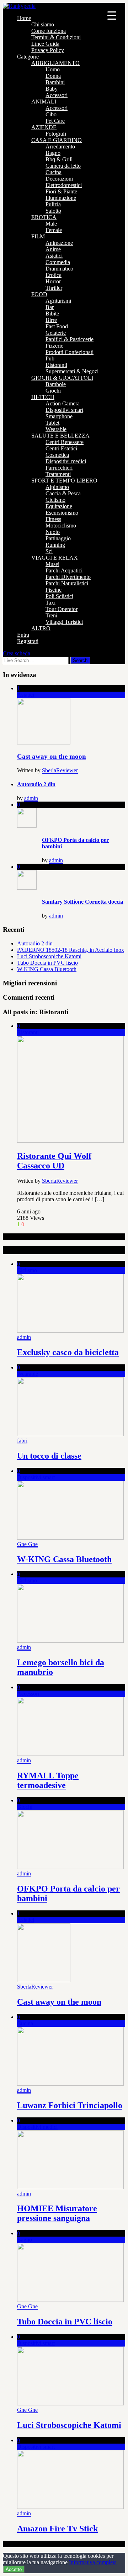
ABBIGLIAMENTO (55, 63)
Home (24, 18)
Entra (23, 635)
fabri (22, 1441)
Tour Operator (62, 609)
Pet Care (55, 121)
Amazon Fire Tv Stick (57, 2529)
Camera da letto (63, 166)
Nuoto (53, 532)
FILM (38, 236)
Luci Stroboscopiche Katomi (49, 956)
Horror (53, 281)
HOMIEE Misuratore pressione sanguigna (57, 2213)
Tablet (52, 423)
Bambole (56, 384)
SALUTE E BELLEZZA (60, 436)
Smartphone (59, 416)
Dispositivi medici (66, 461)
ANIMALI (44, 102)
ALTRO (41, 628)
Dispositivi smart (64, 410)
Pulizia (53, 204)
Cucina (54, 172)
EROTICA (44, 217)
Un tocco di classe (49, 1456)
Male (51, 224)
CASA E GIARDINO (57, 140)
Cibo (51, 114)
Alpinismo (57, 487)
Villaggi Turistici (64, 622)
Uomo (53, 69)
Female (54, 230)
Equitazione (59, 506)
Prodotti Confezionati (70, 352)
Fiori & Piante (61, 191)
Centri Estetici (61, 448)
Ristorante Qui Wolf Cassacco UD (54, 1161)
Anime (53, 249)
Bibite (52, 314)
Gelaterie (56, 333)
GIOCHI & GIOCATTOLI (62, 378)
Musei (52, 564)
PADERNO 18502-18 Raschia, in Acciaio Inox (71, 950)
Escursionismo (62, 513)
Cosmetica (57, 455)
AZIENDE (44, 127)
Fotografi (56, 134)
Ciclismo (55, 500)
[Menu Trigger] (112, 15)
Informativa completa (93, 2562)
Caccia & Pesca (63, 493)
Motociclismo (61, 526)
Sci (49, 551)
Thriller (54, 288)
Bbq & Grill (59, 159)
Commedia (58, 262)
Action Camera (63, 403)
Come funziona (49, 31)
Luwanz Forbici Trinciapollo (70, 2105)
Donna (53, 76)
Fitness (53, 519)
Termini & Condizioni (56, 37)
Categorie (28, 57)
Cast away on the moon (52, 756)
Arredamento (60, 147)
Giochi (53, 391)
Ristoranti (56, 365)
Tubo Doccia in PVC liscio (47, 963)
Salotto (53, 211)
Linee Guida (45, 44)
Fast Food (57, 326)
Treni (51, 615)
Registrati (28, 641)
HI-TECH (43, 397)
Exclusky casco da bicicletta (68, 1352)
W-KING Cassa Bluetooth (47, 969)
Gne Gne (27, 1544)
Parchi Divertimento (68, 577)
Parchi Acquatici (64, 570)
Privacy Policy (48, 50)
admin (31, 798)
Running (55, 545)
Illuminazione (61, 198)
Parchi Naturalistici (67, 583)
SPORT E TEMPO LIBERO (64, 481)
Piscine (54, 590)
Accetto (14, 2569)
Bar (50, 307)
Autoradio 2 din (36, 784)
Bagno (53, 153)
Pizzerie (54, 346)
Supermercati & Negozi (72, 371)
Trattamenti (58, 474)
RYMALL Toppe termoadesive (48, 1780)
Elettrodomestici (64, 185)
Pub (50, 358)
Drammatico (59, 269)
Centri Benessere (65, 442)
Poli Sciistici (59, 596)
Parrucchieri (59, 468)
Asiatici (54, 256)
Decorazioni (59, 179)
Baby (52, 89)
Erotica (54, 275)
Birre (51, 320)
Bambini (55, 82)
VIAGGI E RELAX (55, 558)
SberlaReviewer (60, 770)
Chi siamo (43, 24)
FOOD (39, 294)
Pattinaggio (58, 538)
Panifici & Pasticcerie (70, 339)
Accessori (57, 95)
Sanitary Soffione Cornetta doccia (83, 902)
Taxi (50, 603)
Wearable (56, 429)
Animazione (59, 243)
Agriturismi (58, 301)
